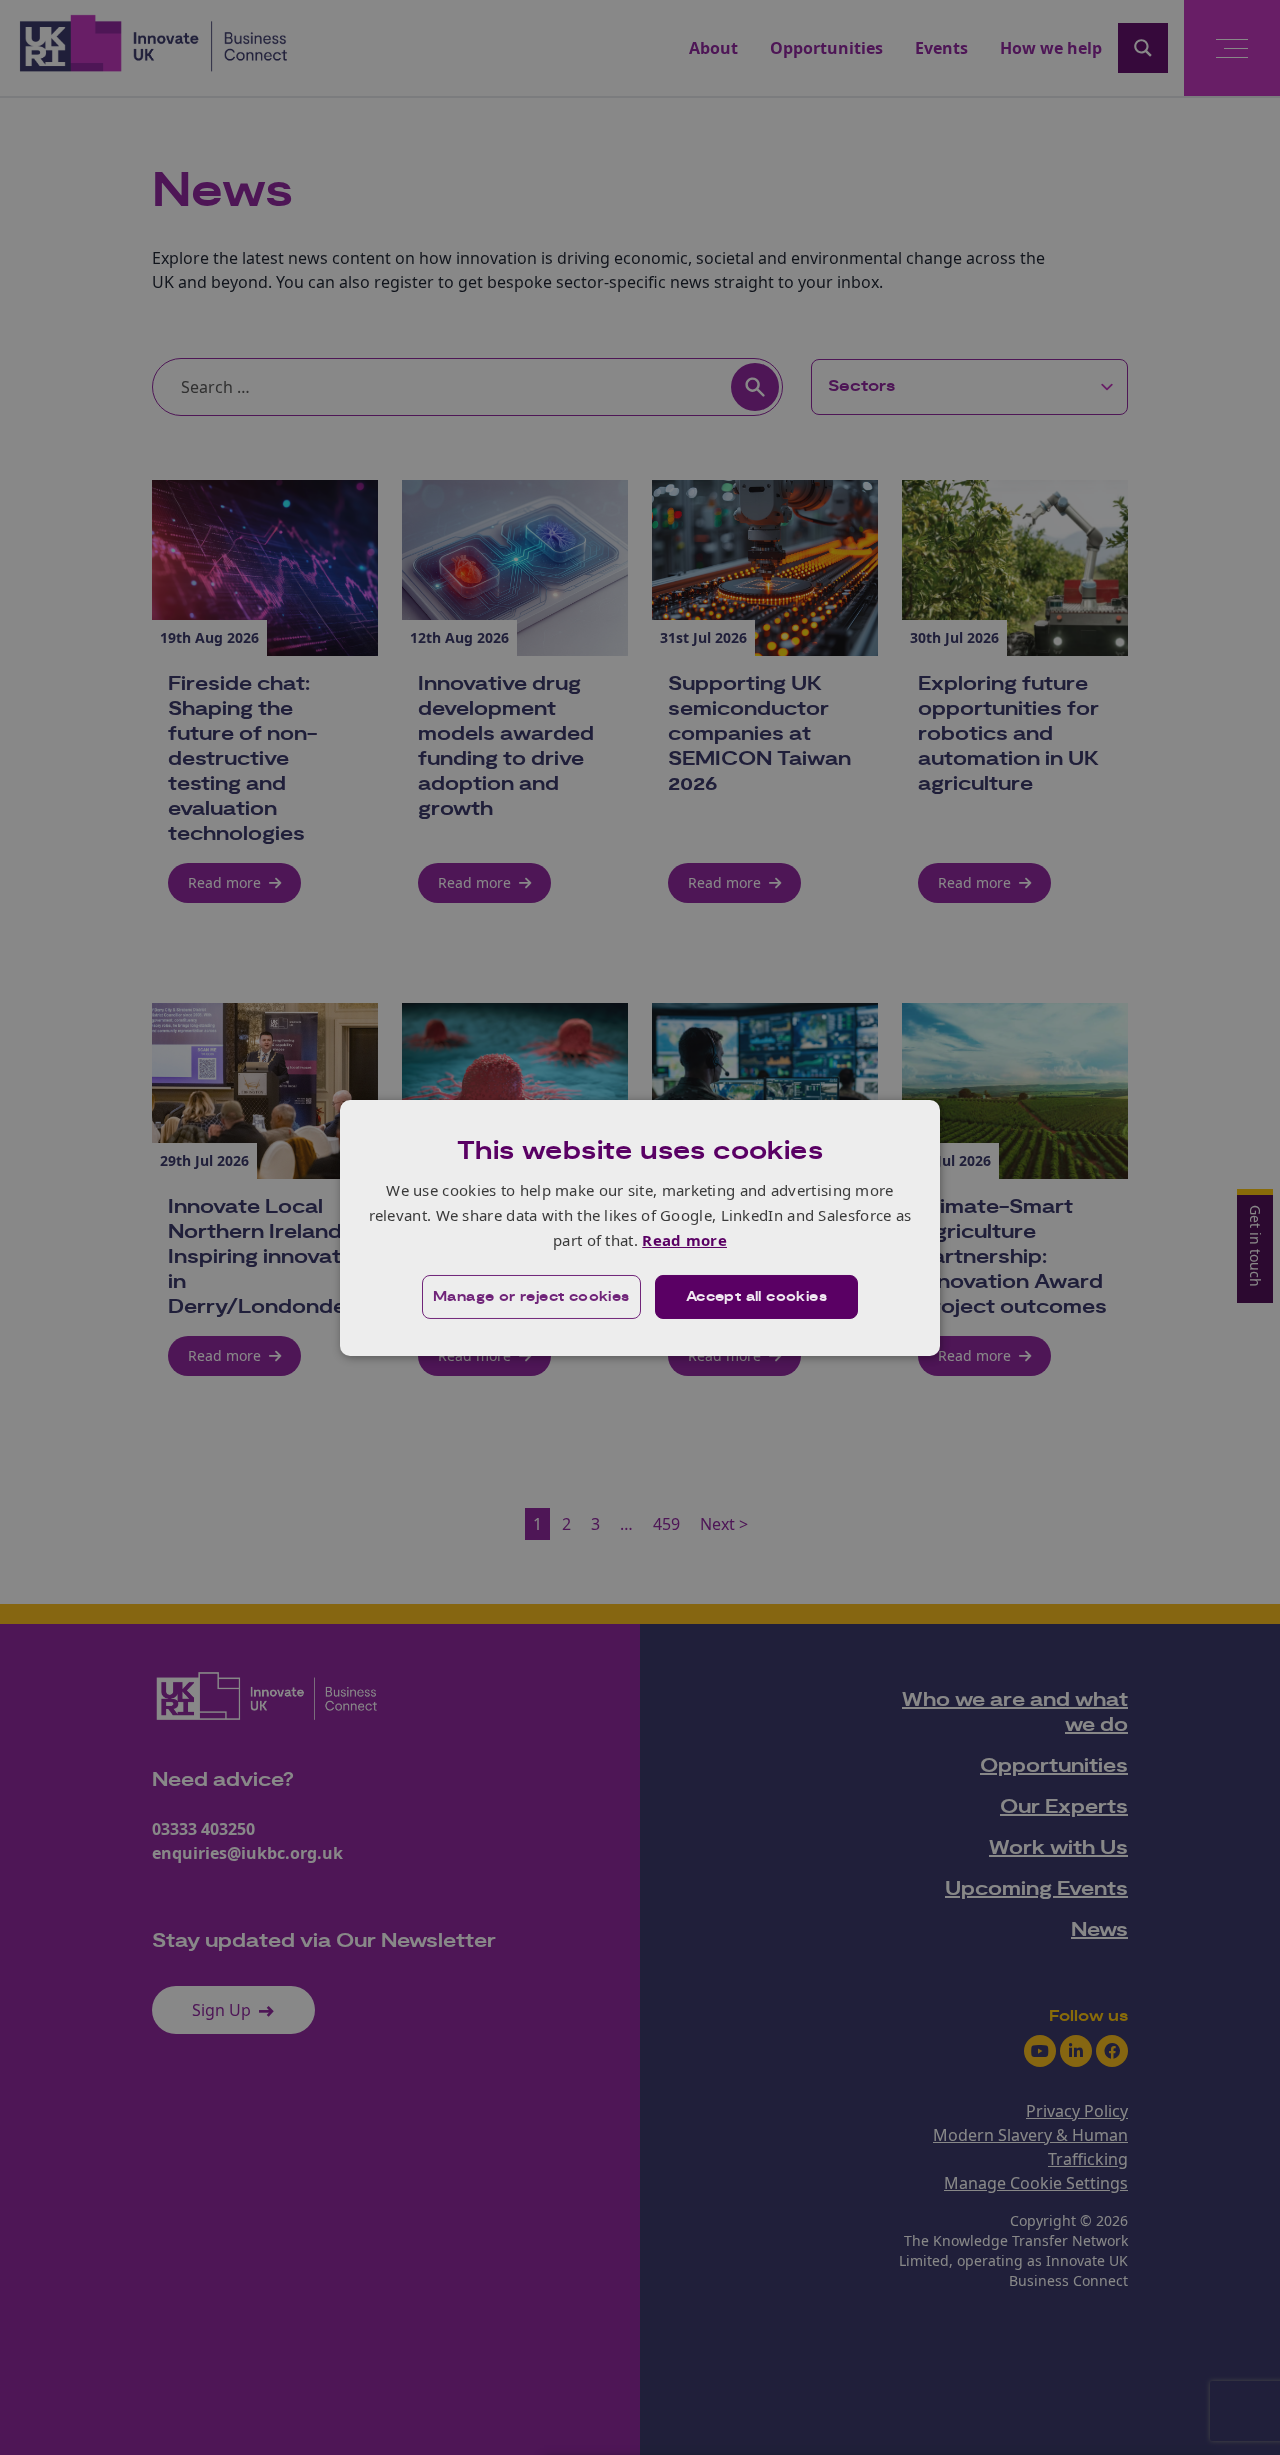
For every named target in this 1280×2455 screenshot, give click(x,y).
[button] (531, 1297)
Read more (684, 1240)
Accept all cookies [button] (756, 1297)
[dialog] (640, 1227)
